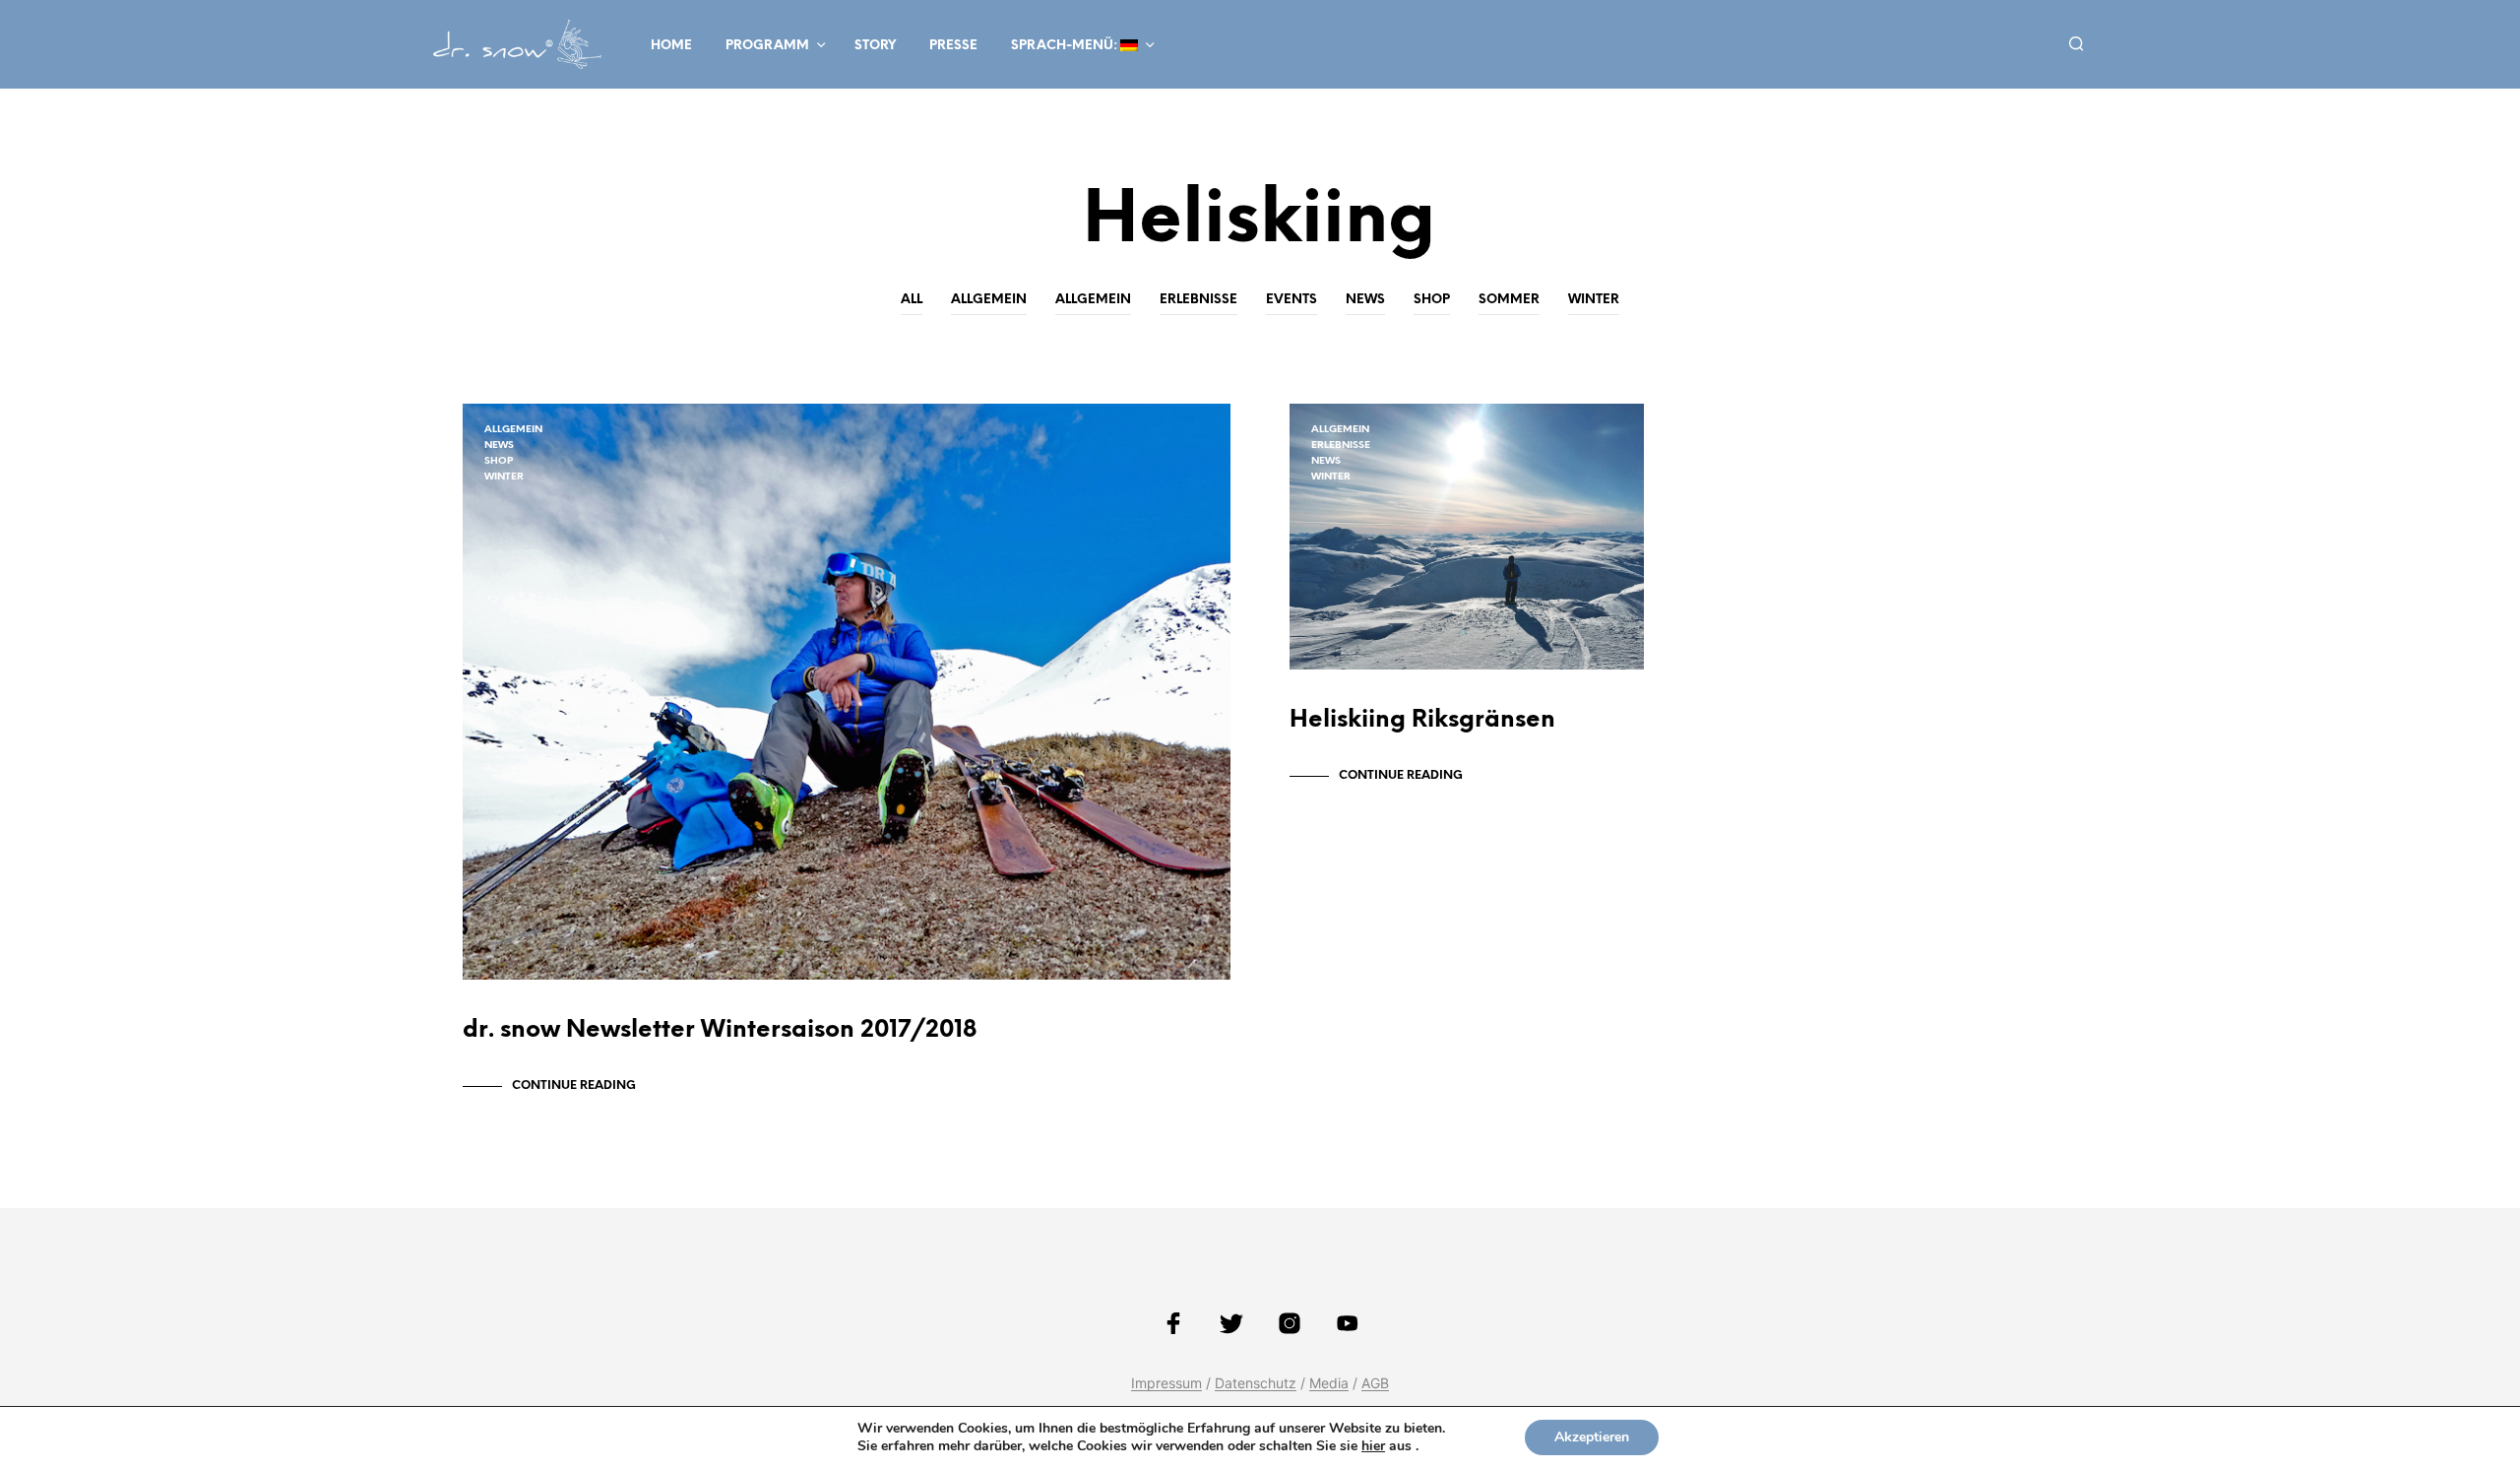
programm (767, 46)
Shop (1432, 300)
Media (1329, 1383)
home (671, 46)
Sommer (1509, 300)
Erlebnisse (1198, 300)
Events (1291, 300)
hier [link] (1373, 1446)
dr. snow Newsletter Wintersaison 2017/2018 (720, 1030)
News (1365, 300)
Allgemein (989, 300)
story (875, 46)
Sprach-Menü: (1066, 46)
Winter (1594, 300)
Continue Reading (574, 1085)
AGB (1375, 1383)
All (912, 300)
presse (953, 46)
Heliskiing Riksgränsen (1422, 720)
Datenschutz (1256, 1383)
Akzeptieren (1592, 1437)
